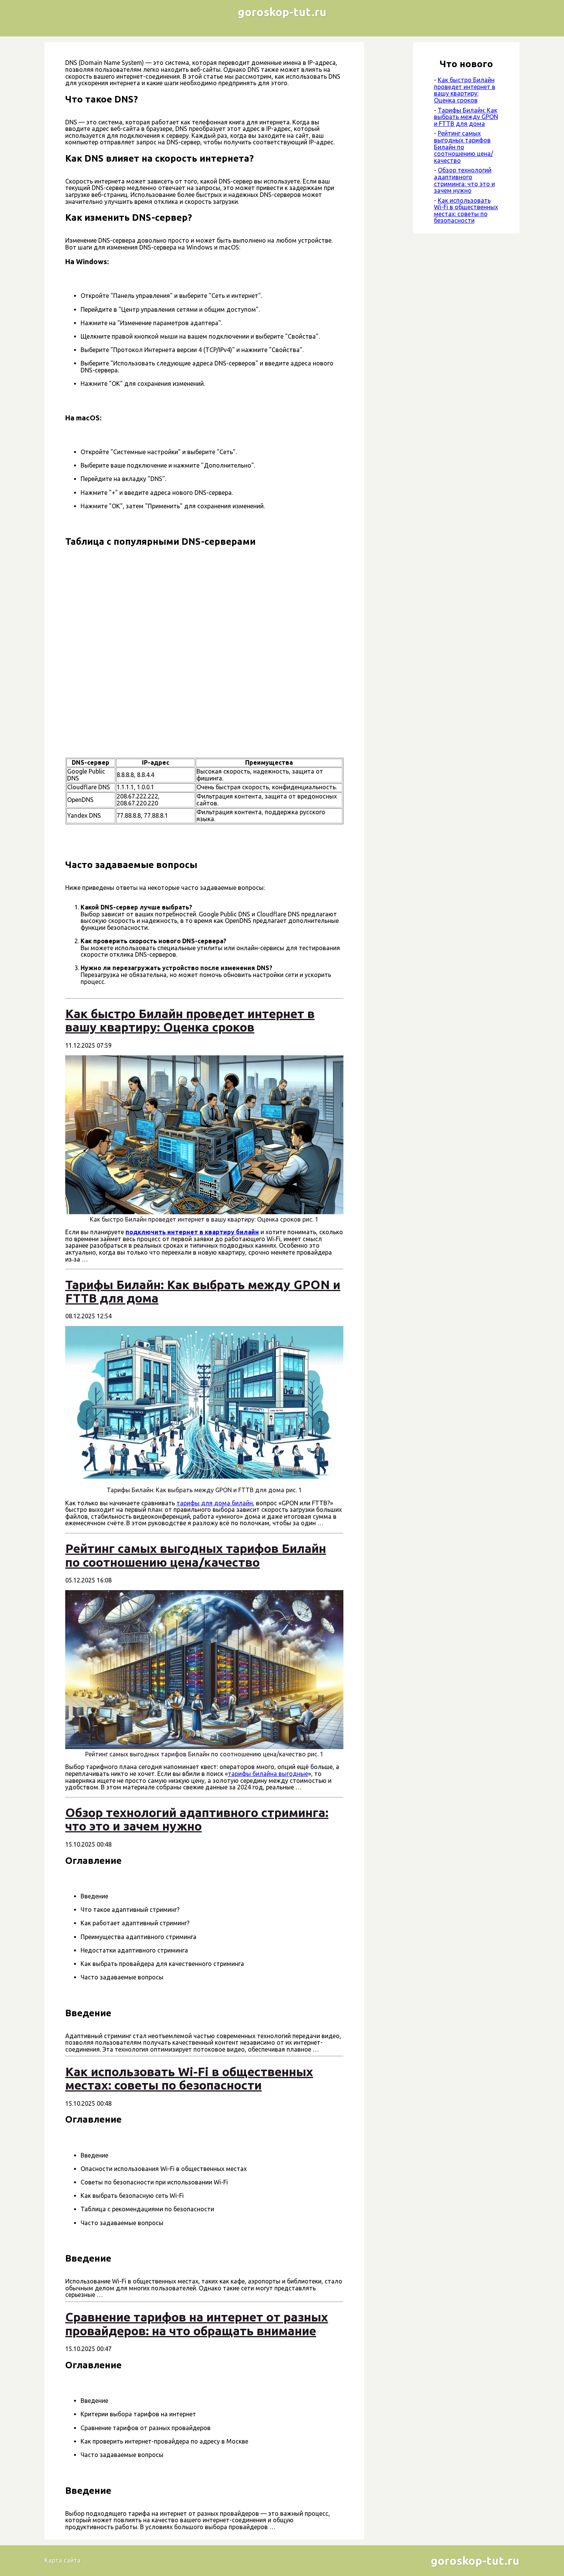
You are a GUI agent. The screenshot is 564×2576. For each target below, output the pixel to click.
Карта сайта (63, 2560)
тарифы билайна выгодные (268, 1774)
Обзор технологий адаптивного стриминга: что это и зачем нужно (464, 180)
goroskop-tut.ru (282, 12)
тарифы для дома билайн (215, 1503)
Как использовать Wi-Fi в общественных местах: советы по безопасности (466, 211)
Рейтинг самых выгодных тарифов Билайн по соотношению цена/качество (463, 147)
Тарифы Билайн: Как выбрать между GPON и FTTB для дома (466, 117)
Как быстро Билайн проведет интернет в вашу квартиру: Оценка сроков (465, 90)
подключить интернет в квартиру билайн (192, 1232)
